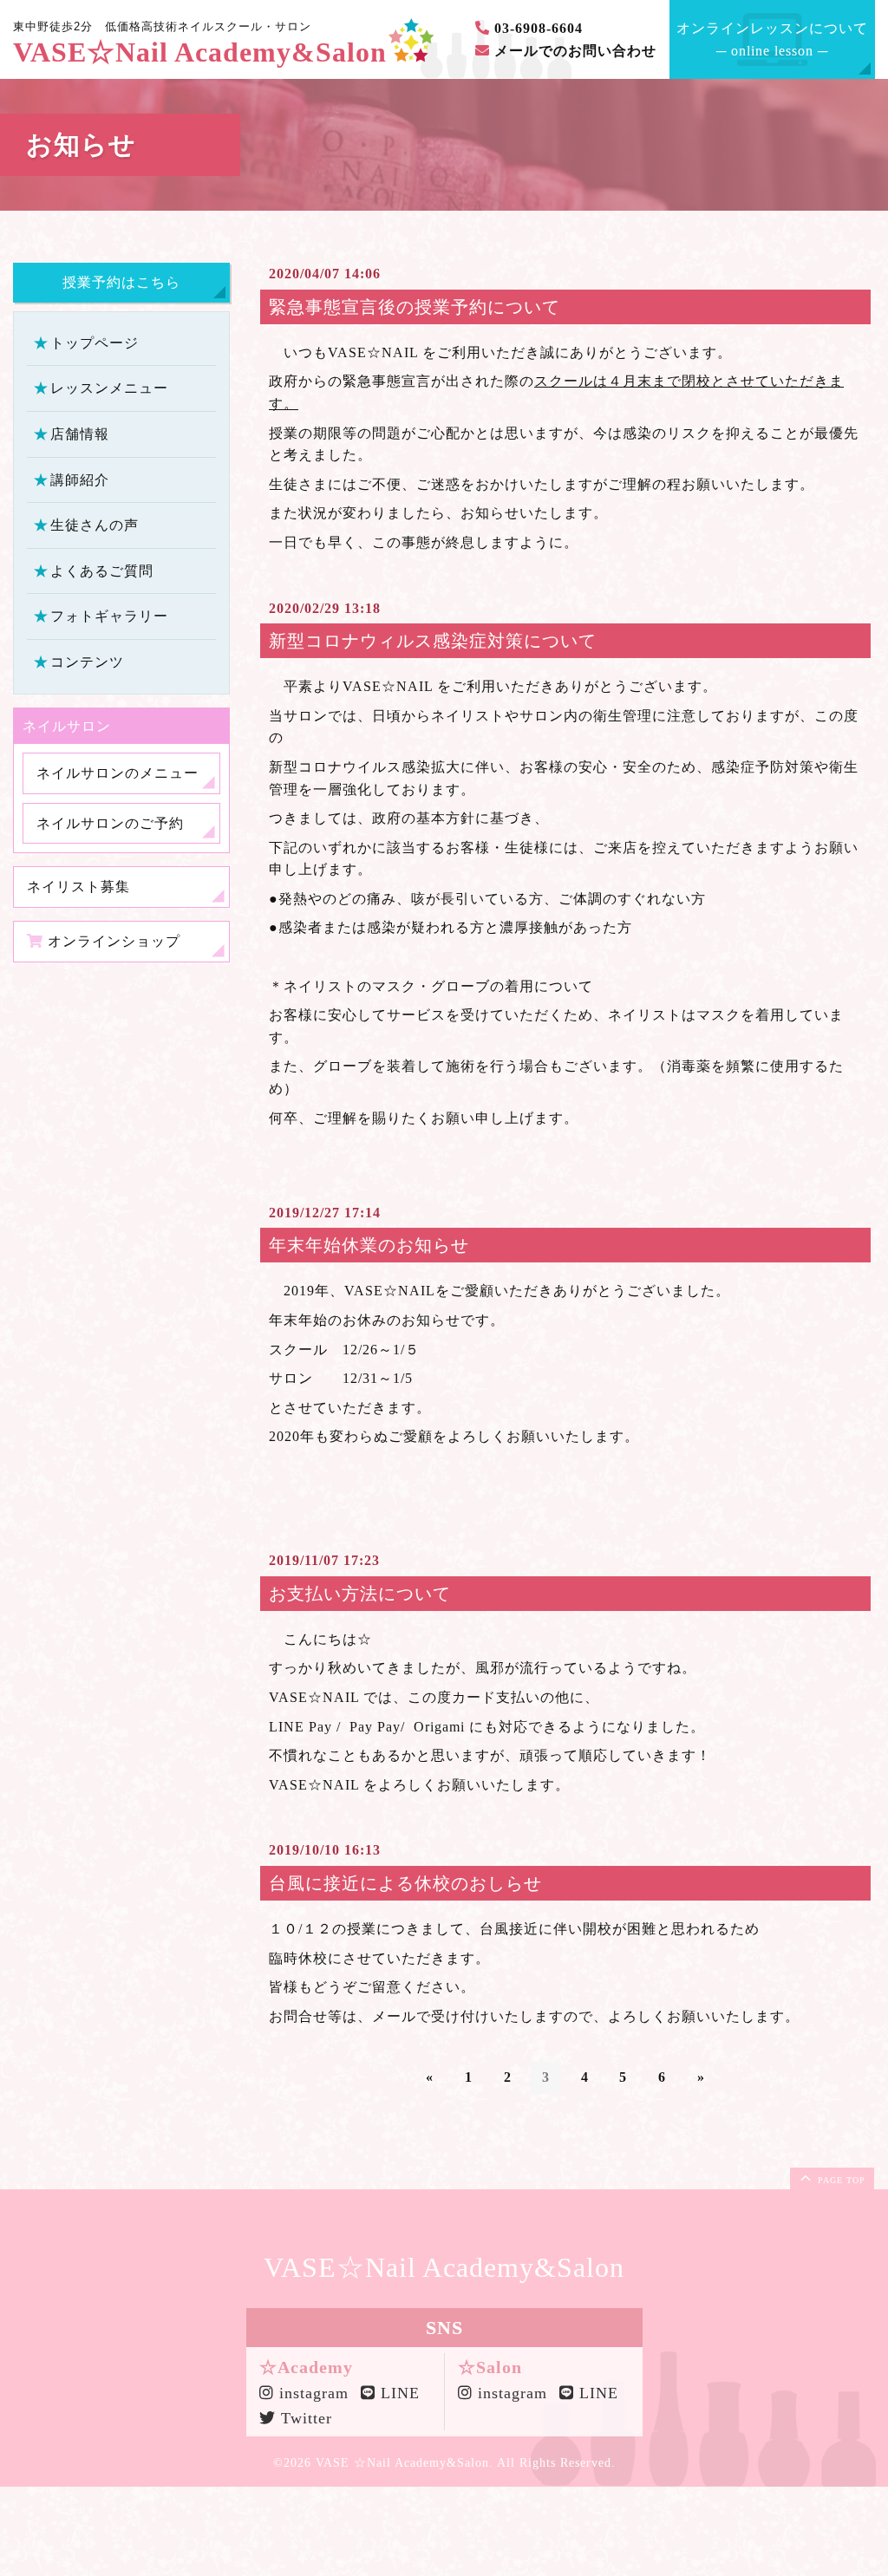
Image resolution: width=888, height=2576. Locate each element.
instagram (308, 2393)
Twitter (304, 2418)
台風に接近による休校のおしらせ (405, 1883)
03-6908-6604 (536, 28)
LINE (398, 2393)
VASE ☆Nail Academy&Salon (402, 2463)
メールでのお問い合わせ (573, 51)
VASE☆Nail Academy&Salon (200, 52)
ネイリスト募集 (78, 887)
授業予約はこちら (121, 282)
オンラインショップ (112, 941)
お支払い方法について (360, 1594)
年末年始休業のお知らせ (369, 1245)
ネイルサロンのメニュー (118, 773)
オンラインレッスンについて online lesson (772, 39)
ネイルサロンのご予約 (110, 823)
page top (840, 2180)
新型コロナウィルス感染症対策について (433, 641)
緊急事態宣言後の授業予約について (415, 307)
